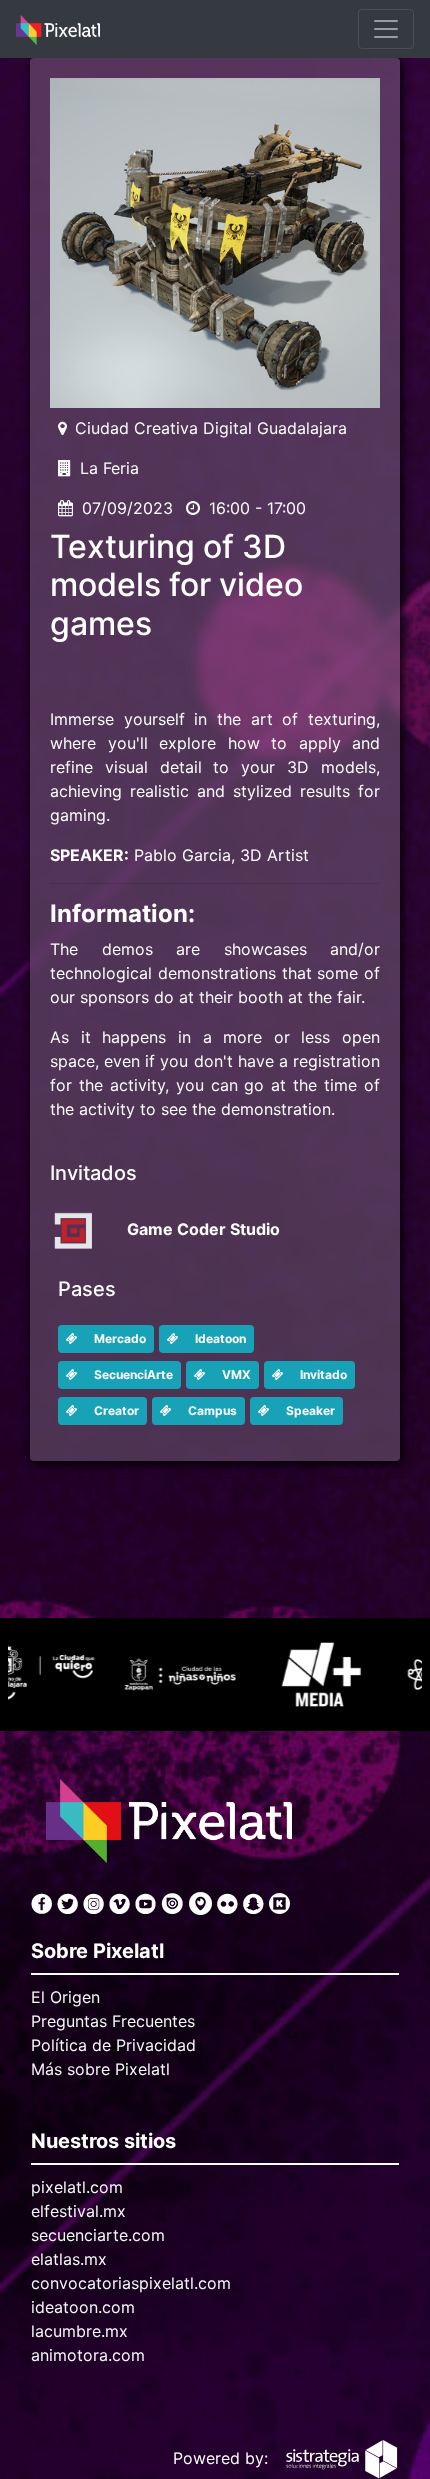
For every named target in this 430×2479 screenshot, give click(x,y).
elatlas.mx (69, 2259)
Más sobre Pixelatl (100, 2069)
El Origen (65, 1997)
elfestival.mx (78, 2211)
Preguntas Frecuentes (113, 2021)
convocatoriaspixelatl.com (131, 2283)
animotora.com (88, 2355)
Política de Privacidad (113, 2045)
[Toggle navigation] (386, 29)
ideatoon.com (83, 2307)
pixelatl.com (77, 2187)
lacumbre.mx (79, 2331)
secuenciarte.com (98, 2235)
